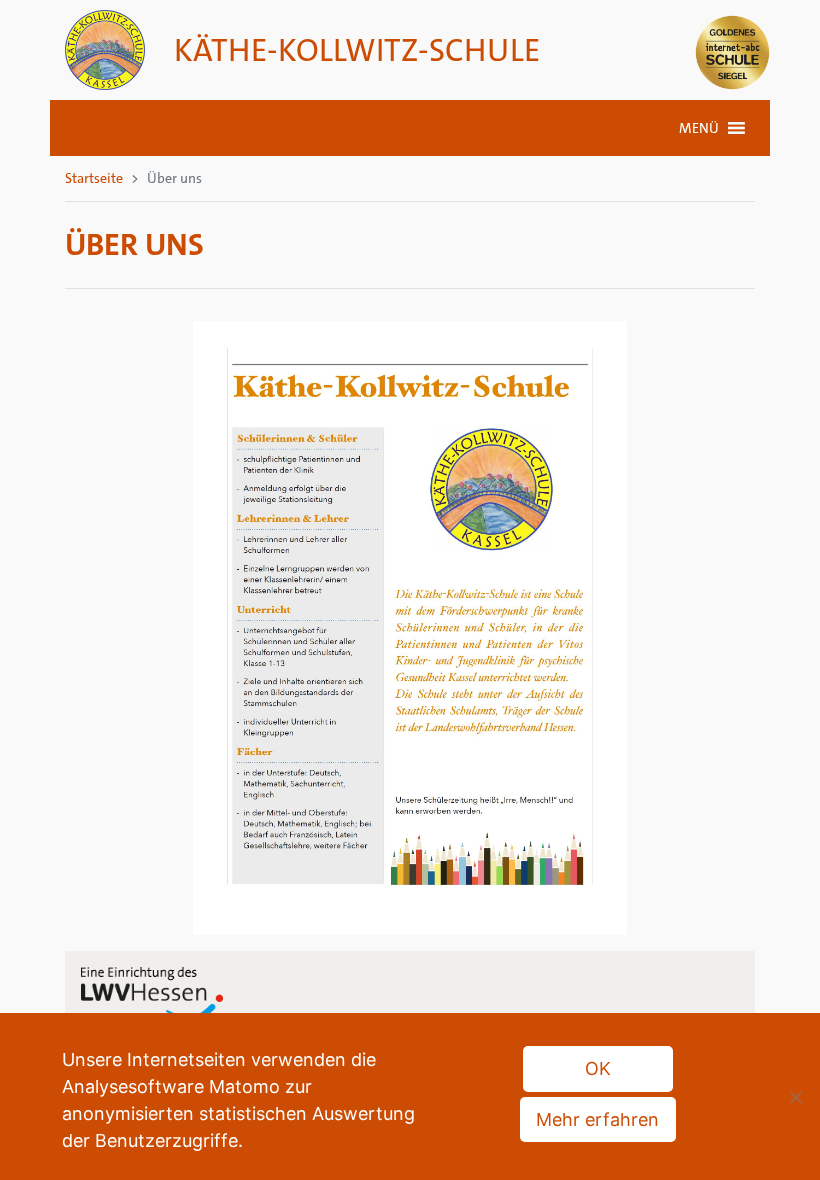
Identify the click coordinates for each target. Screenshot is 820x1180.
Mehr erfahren (597, 1119)
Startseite (94, 178)
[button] (699, 128)
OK (598, 1068)
